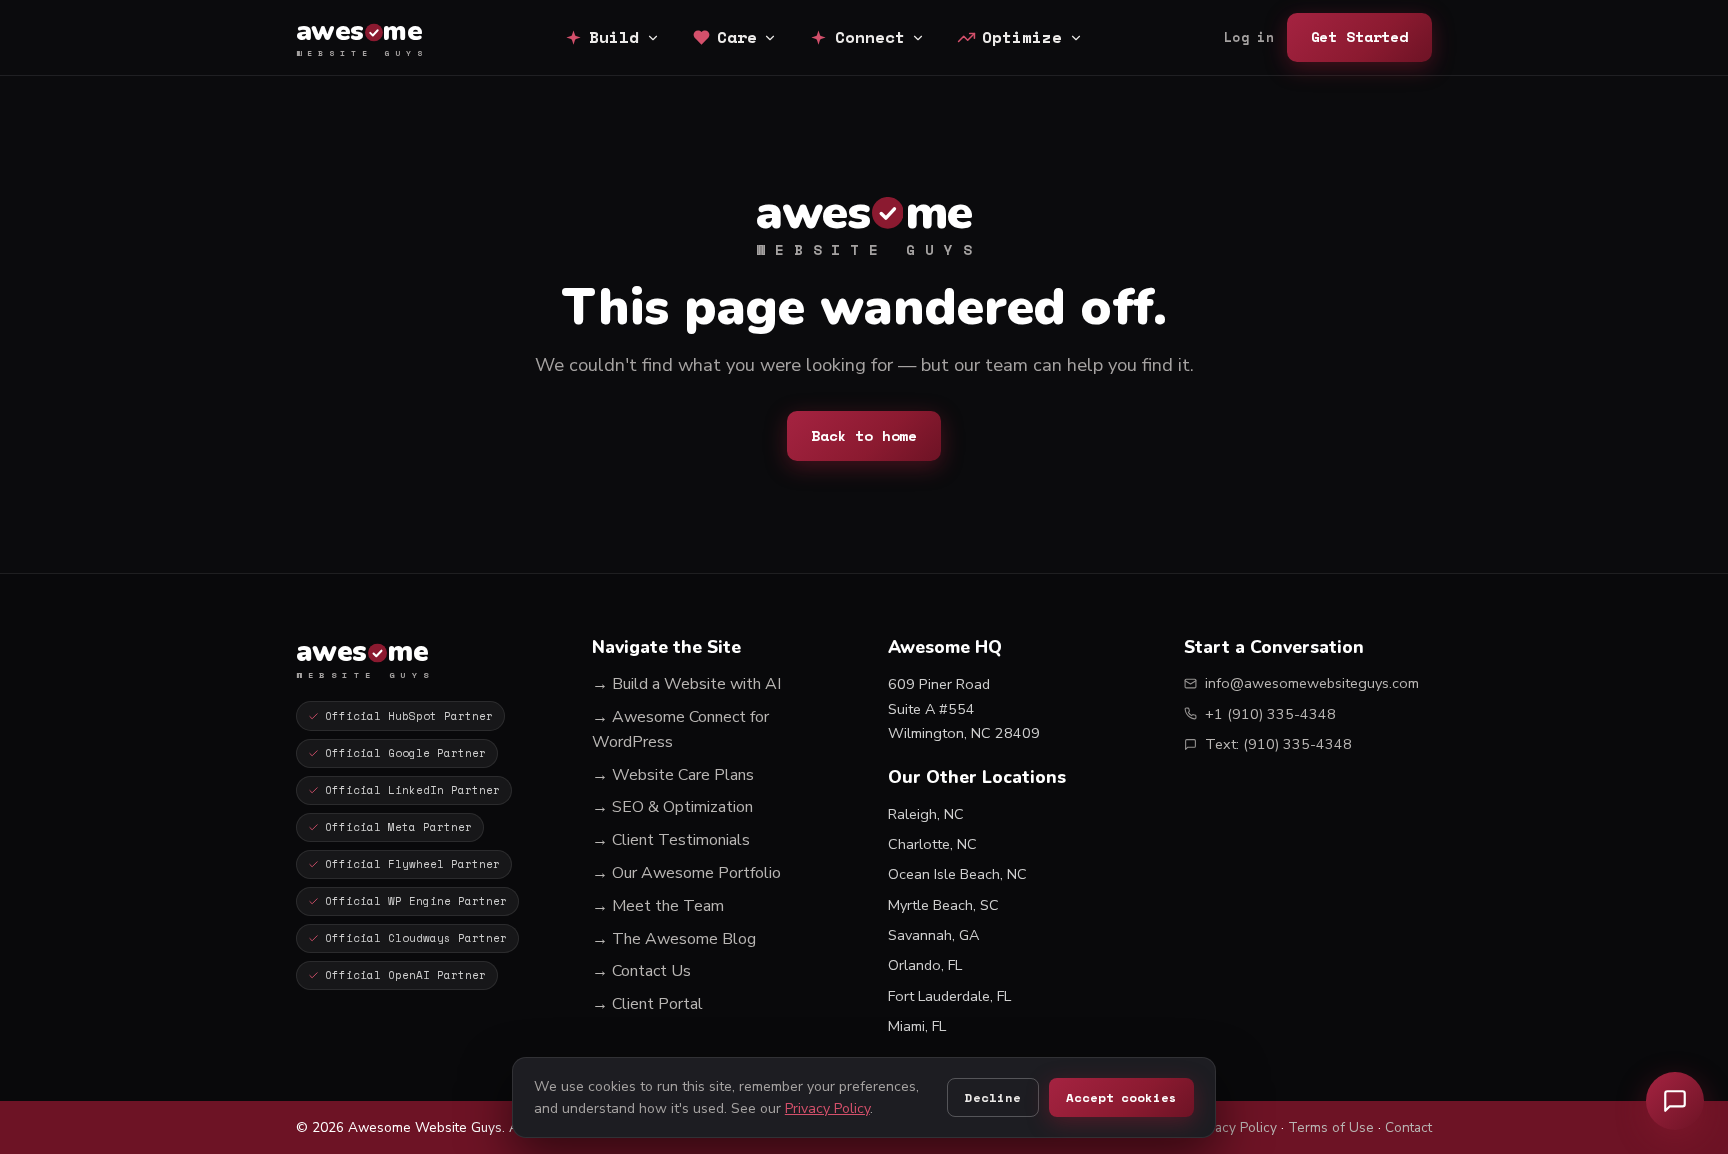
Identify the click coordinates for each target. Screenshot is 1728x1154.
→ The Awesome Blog (674, 939)
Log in (1249, 37)
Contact (1408, 1127)
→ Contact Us (641, 971)
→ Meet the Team (658, 906)
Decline (992, 1097)
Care (737, 37)
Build (614, 37)
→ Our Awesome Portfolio (686, 873)
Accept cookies (1121, 1097)
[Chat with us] (1675, 1101)
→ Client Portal (647, 1004)
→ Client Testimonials (671, 840)
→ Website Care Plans (673, 775)
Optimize (1022, 37)
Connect (870, 37)
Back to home (864, 435)
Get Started (1359, 36)
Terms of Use (1331, 1127)
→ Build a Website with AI (686, 684)
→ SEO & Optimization (672, 807)
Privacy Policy (1234, 1127)
